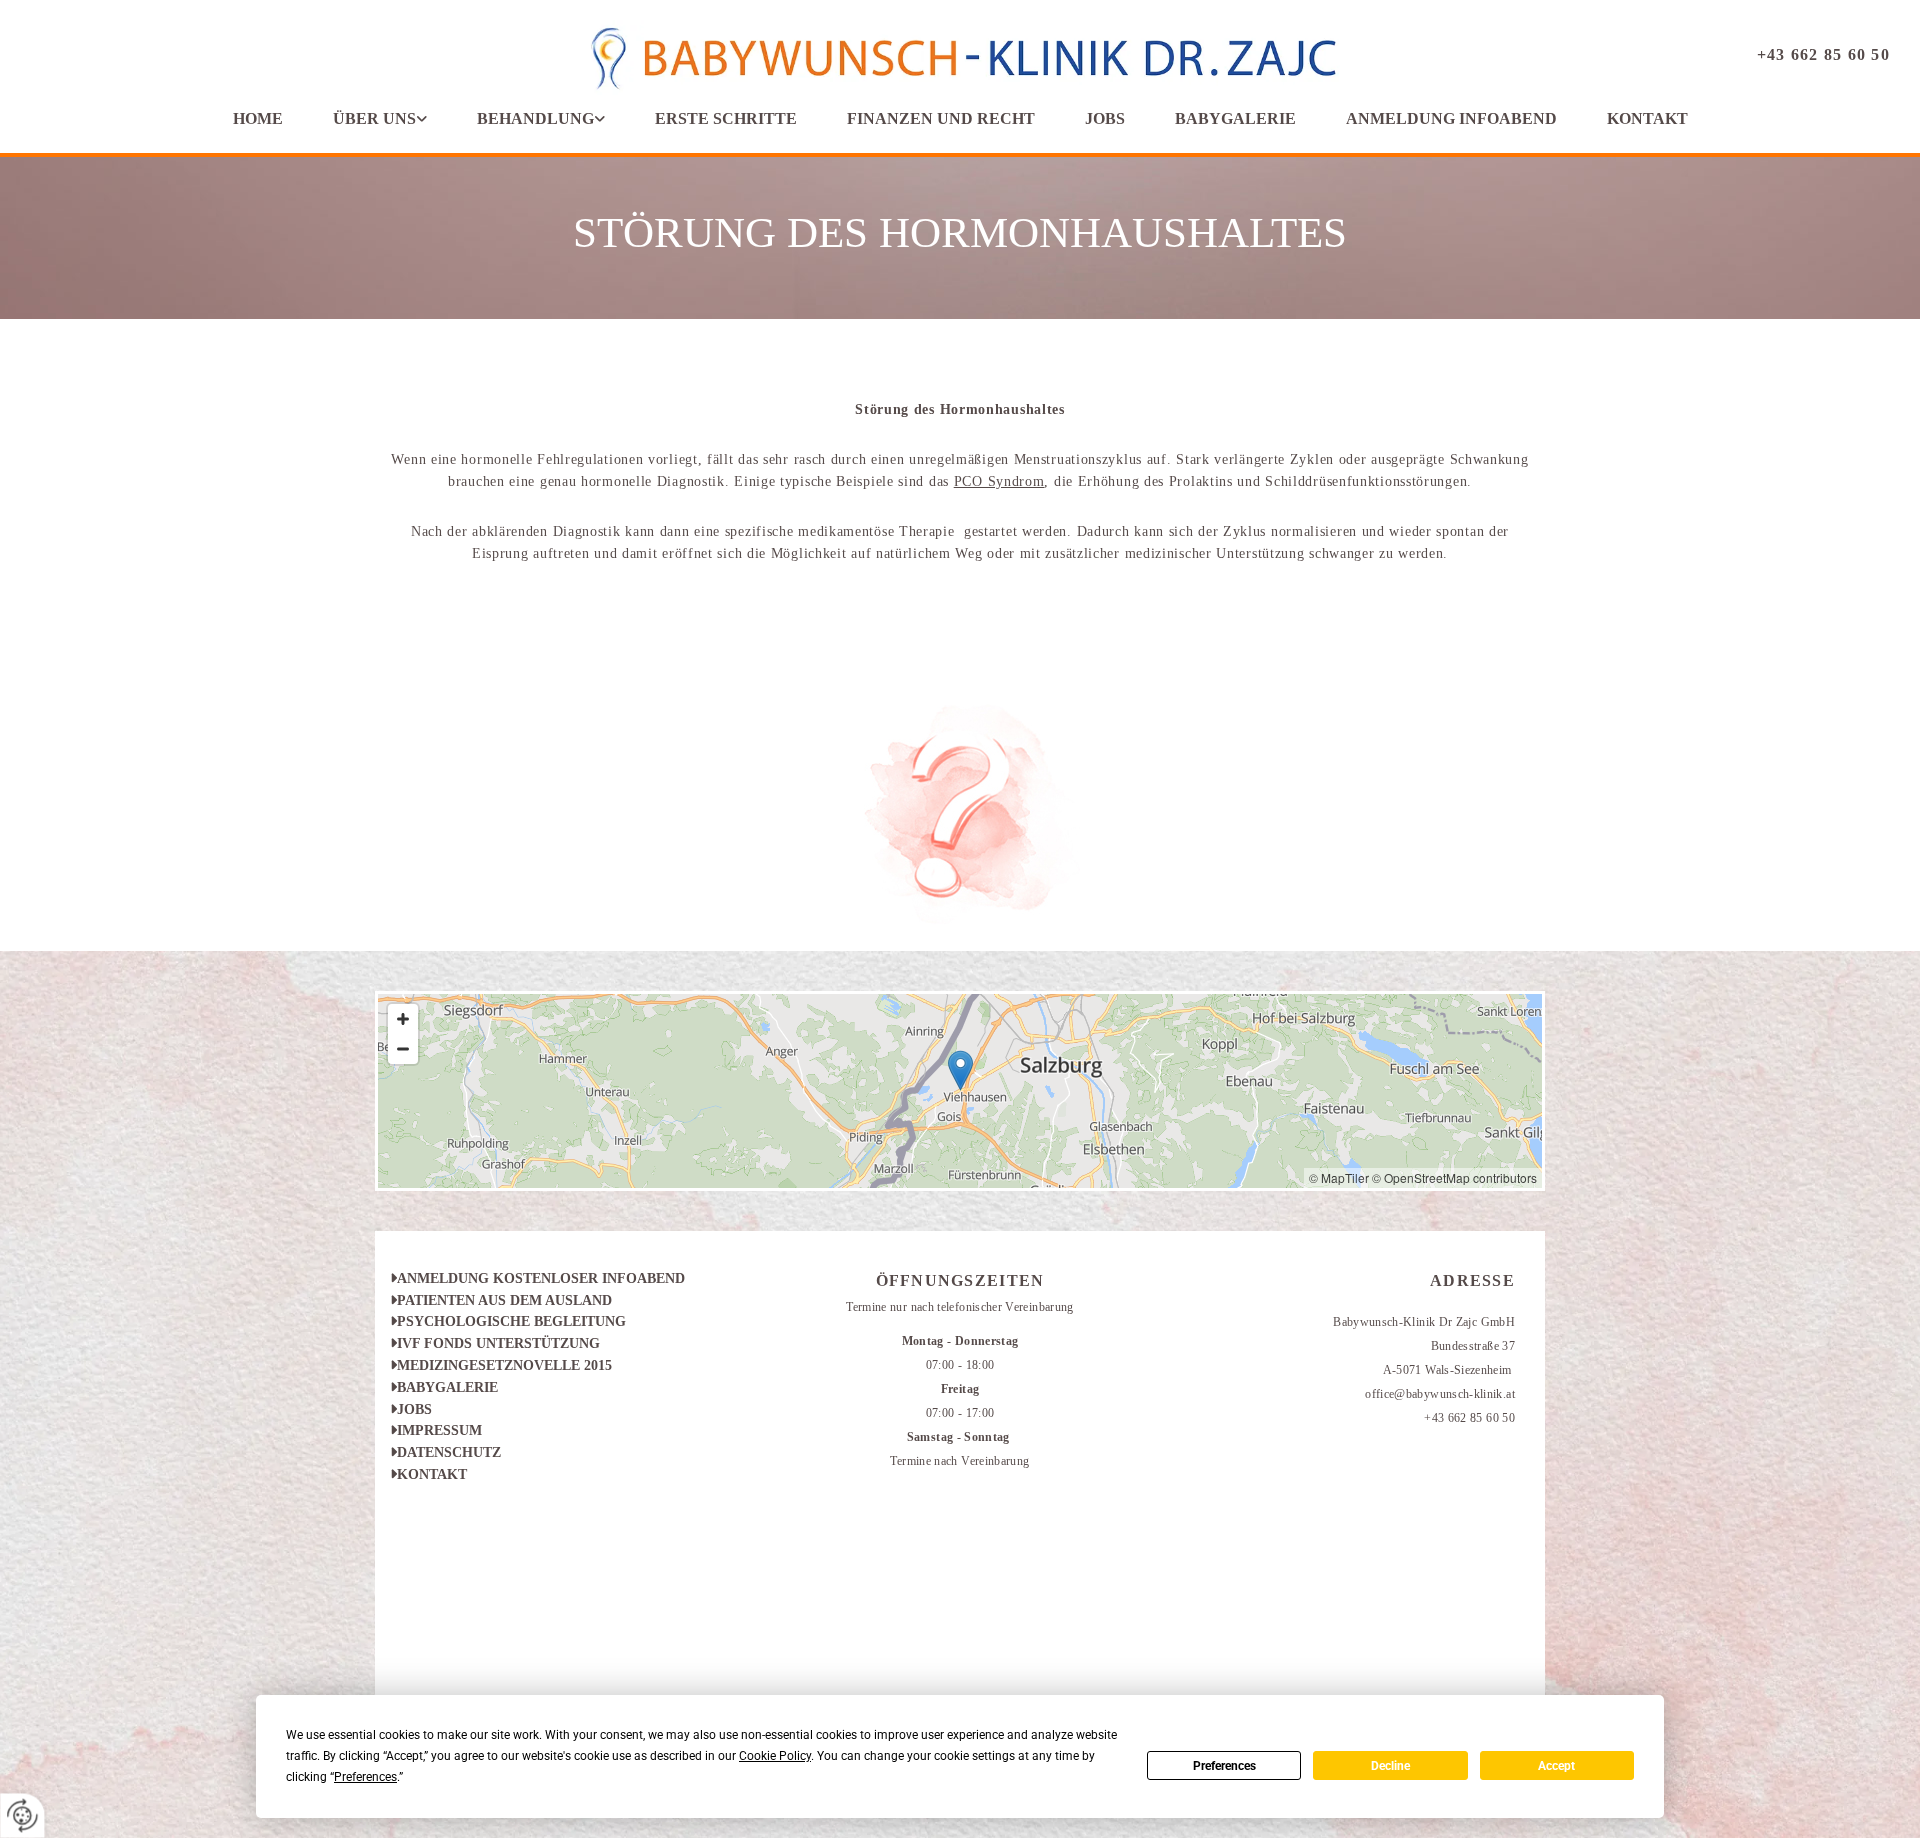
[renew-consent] (22, 1815)
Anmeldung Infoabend (1451, 118)
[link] (380, 118)
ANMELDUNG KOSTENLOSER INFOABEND (537, 1278)
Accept (1556, 1766)
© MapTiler (1339, 1177)
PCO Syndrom (999, 481)
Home (258, 118)
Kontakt (1647, 118)
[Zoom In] (403, 1019)
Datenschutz (445, 1452)
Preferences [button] (365, 1777)
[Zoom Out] (403, 1049)
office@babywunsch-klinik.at (1440, 1394)
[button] (960, 1070)
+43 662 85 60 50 (1823, 54)
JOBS (414, 1409)
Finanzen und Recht (941, 118)
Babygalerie (1235, 118)
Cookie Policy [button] (775, 1756)
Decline (1390, 1766)
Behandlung (535, 118)
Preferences (1224, 1766)
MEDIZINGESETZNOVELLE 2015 (501, 1365)
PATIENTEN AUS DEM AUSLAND (501, 1300)
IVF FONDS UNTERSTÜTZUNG (495, 1343)
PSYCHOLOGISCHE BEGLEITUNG (508, 1321)
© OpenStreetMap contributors (1454, 1177)
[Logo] (960, 61)
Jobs (1105, 118)
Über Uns (374, 118)
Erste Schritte (726, 118)
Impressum (436, 1430)
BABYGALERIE (444, 1387)
